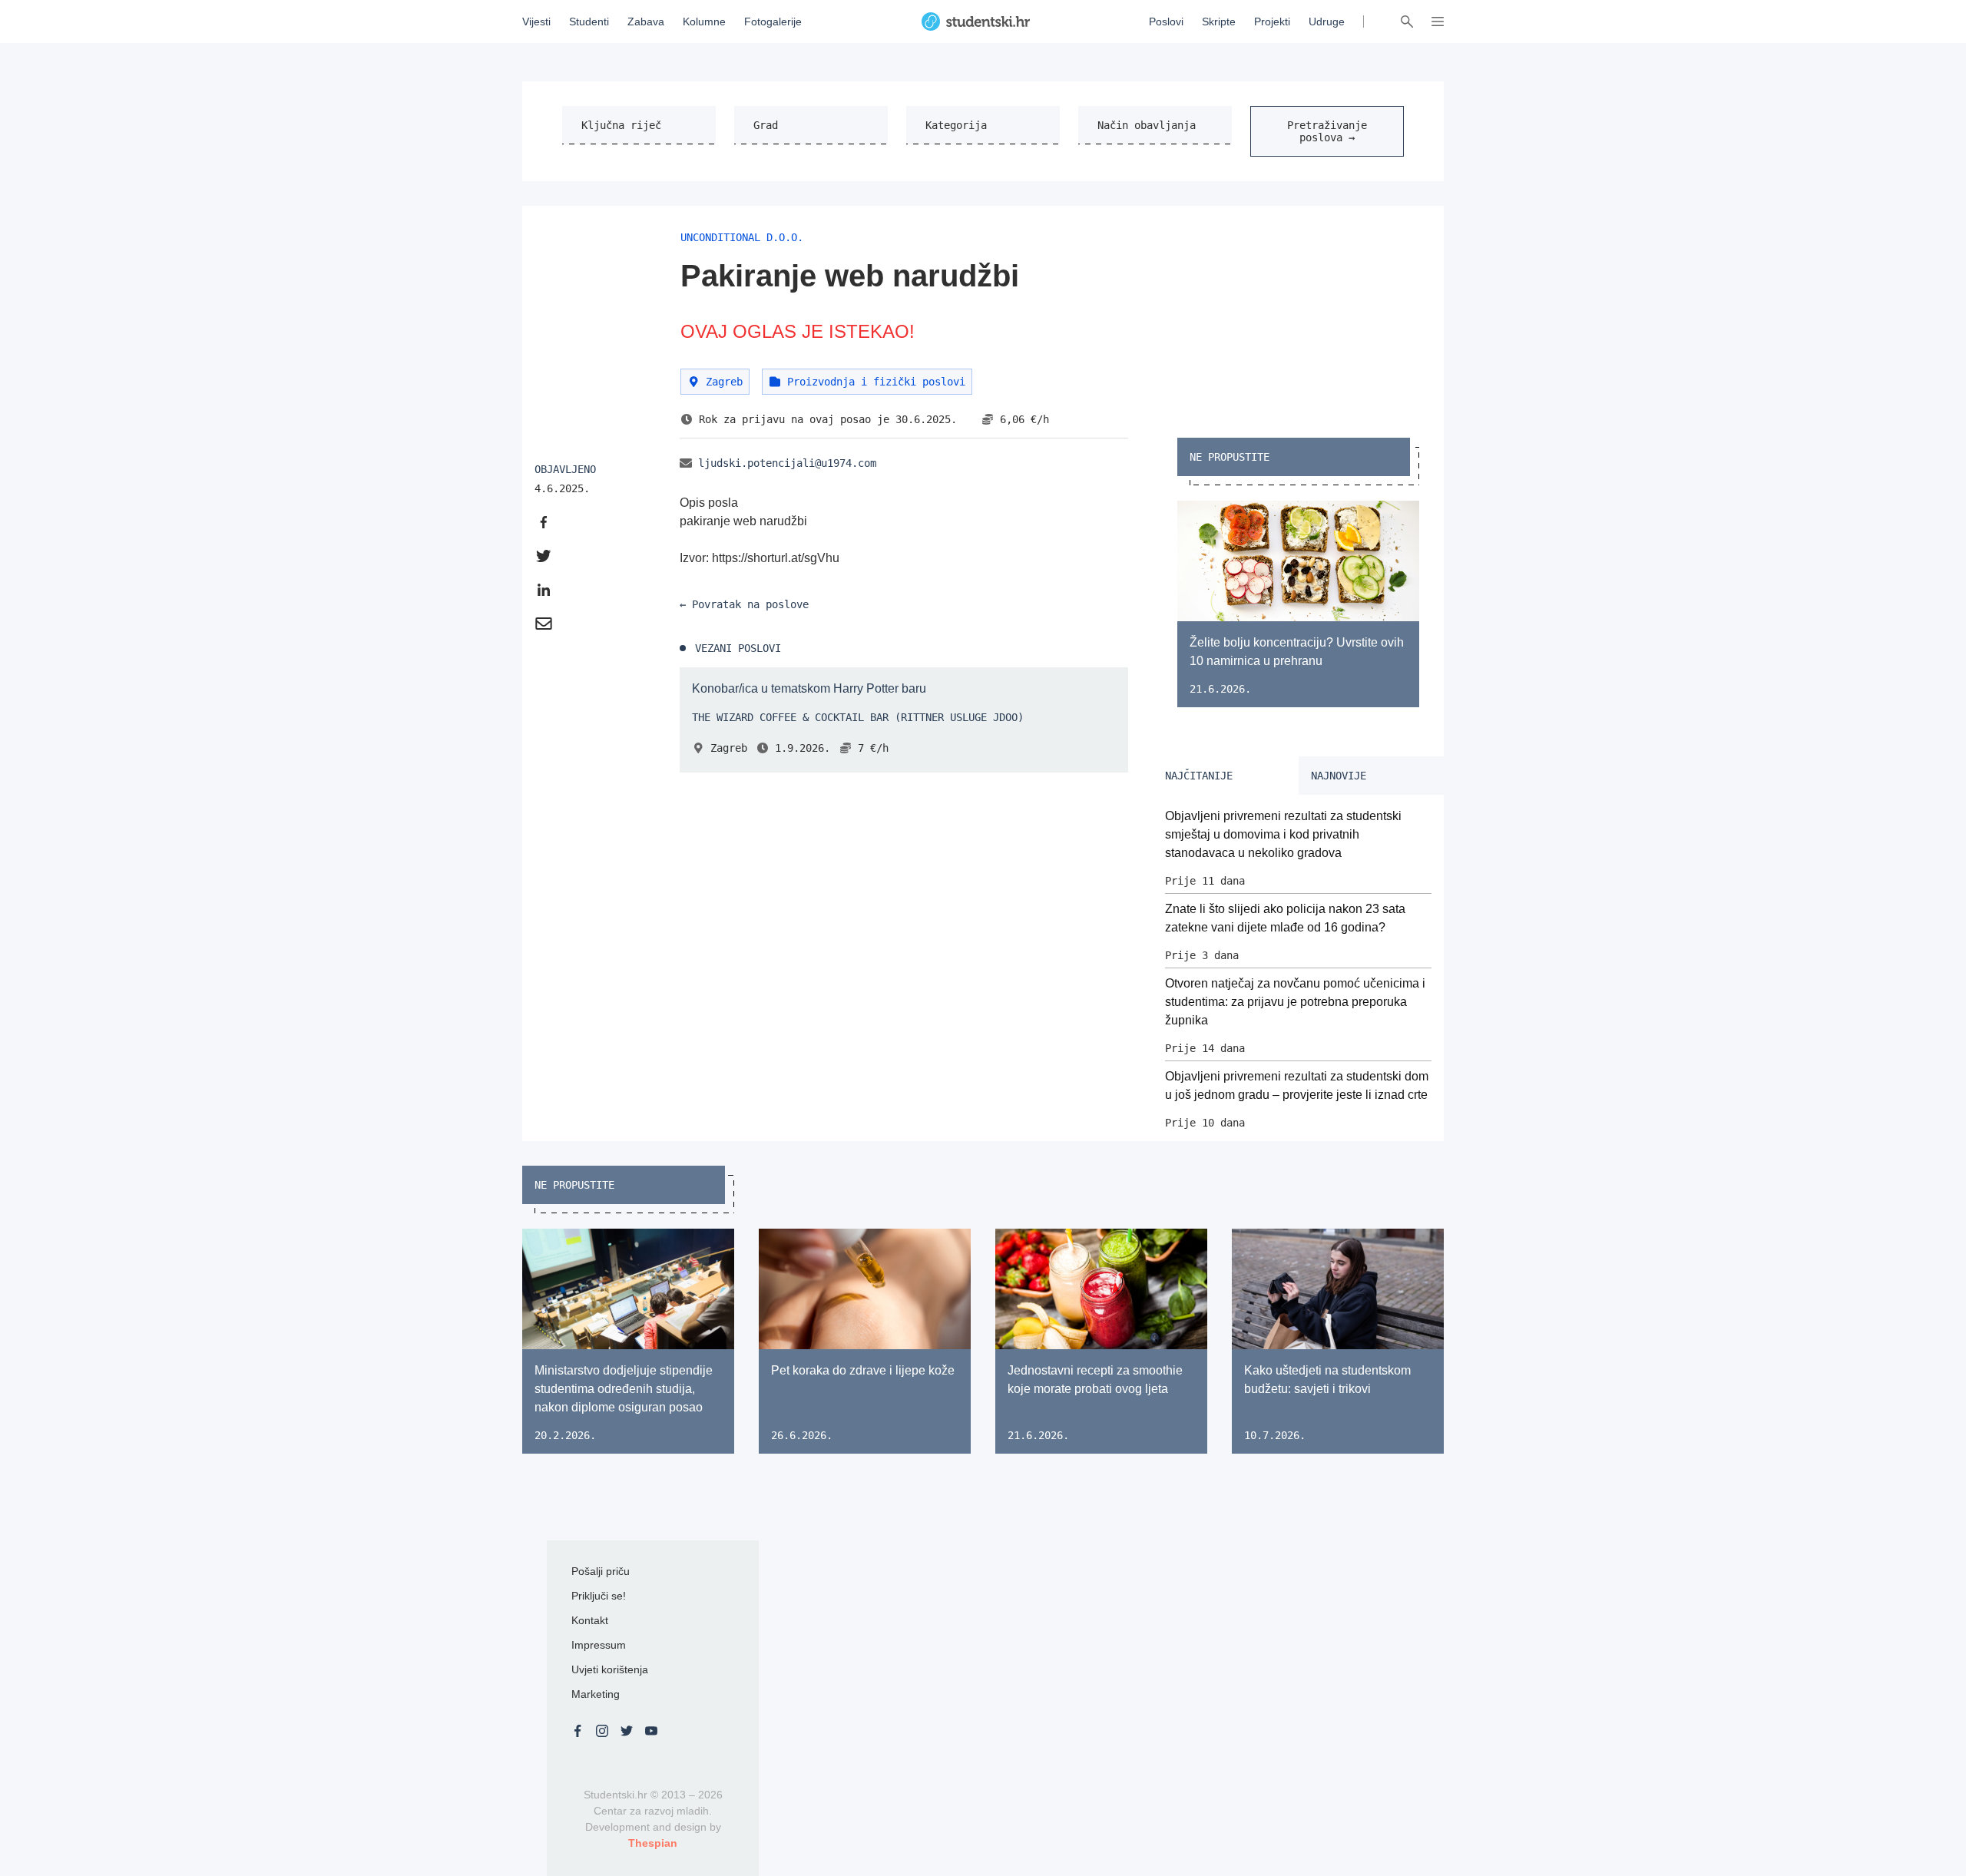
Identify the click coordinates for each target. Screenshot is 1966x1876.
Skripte (1219, 22)
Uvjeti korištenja (610, 1669)
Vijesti (536, 22)
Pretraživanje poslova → (1327, 131)
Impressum (599, 1645)
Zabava (646, 22)
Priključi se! (599, 1596)
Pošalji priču (601, 1571)
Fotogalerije (773, 22)
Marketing (596, 1694)
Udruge (1327, 22)
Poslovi (1166, 22)
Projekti (1272, 22)
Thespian (653, 1843)
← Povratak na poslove (744, 604)
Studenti (589, 22)
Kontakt (590, 1620)
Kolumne (704, 22)
